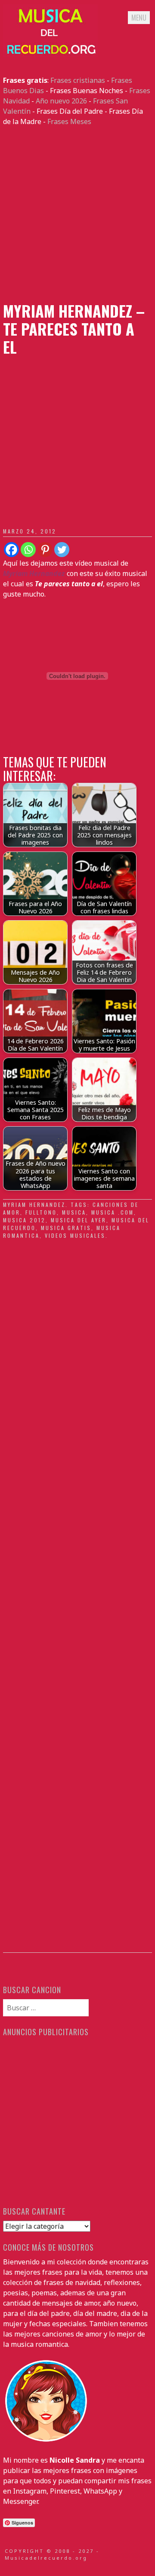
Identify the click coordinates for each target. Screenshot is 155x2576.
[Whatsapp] (28, 550)
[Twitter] (62, 550)
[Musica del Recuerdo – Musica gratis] (50, 55)
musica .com (113, 1212)
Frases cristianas (78, 80)
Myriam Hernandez (34, 1205)
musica (74, 1212)
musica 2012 (24, 1220)
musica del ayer (79, 1220)
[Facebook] (11, 550)
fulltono (41, 1212)
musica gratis (66, 1228)
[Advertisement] (77, 214)
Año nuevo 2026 (61, 101)
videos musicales (75, 1235)
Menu (139, 18)
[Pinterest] (45, 550)
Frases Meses (69, 121)
